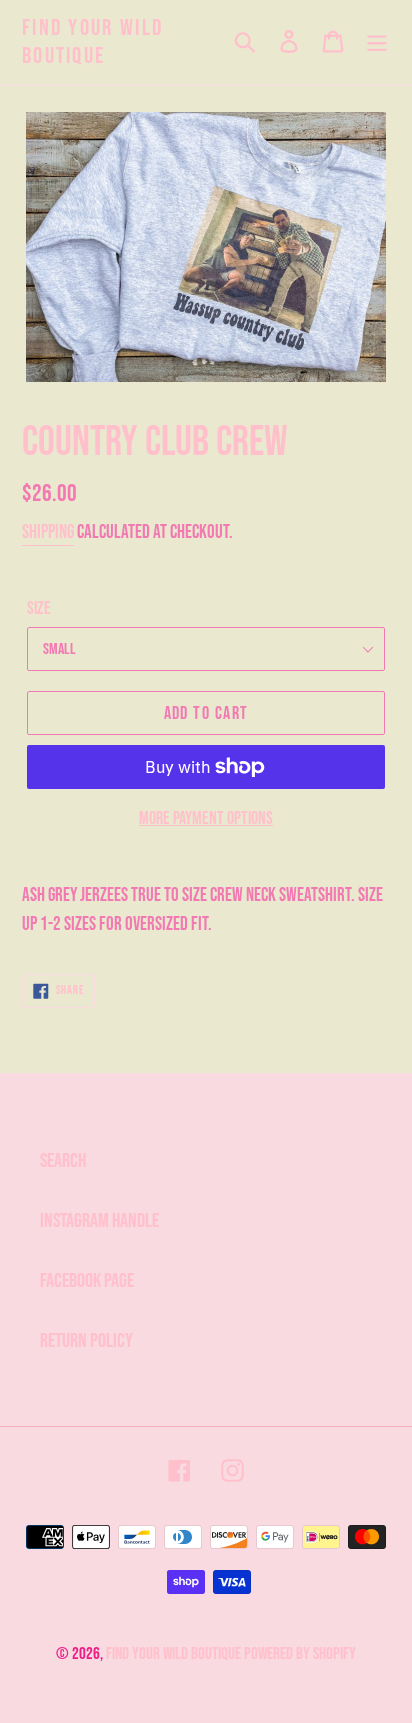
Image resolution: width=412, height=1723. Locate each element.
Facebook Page (87, 1281)
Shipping (48, 532)
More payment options (206, 818)
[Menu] (377, 43)
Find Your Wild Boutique (92, 42)
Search (63, 1161)
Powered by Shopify (300, 1654)
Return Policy (86, 1341)
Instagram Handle (99, 1221)
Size (39, 608)
